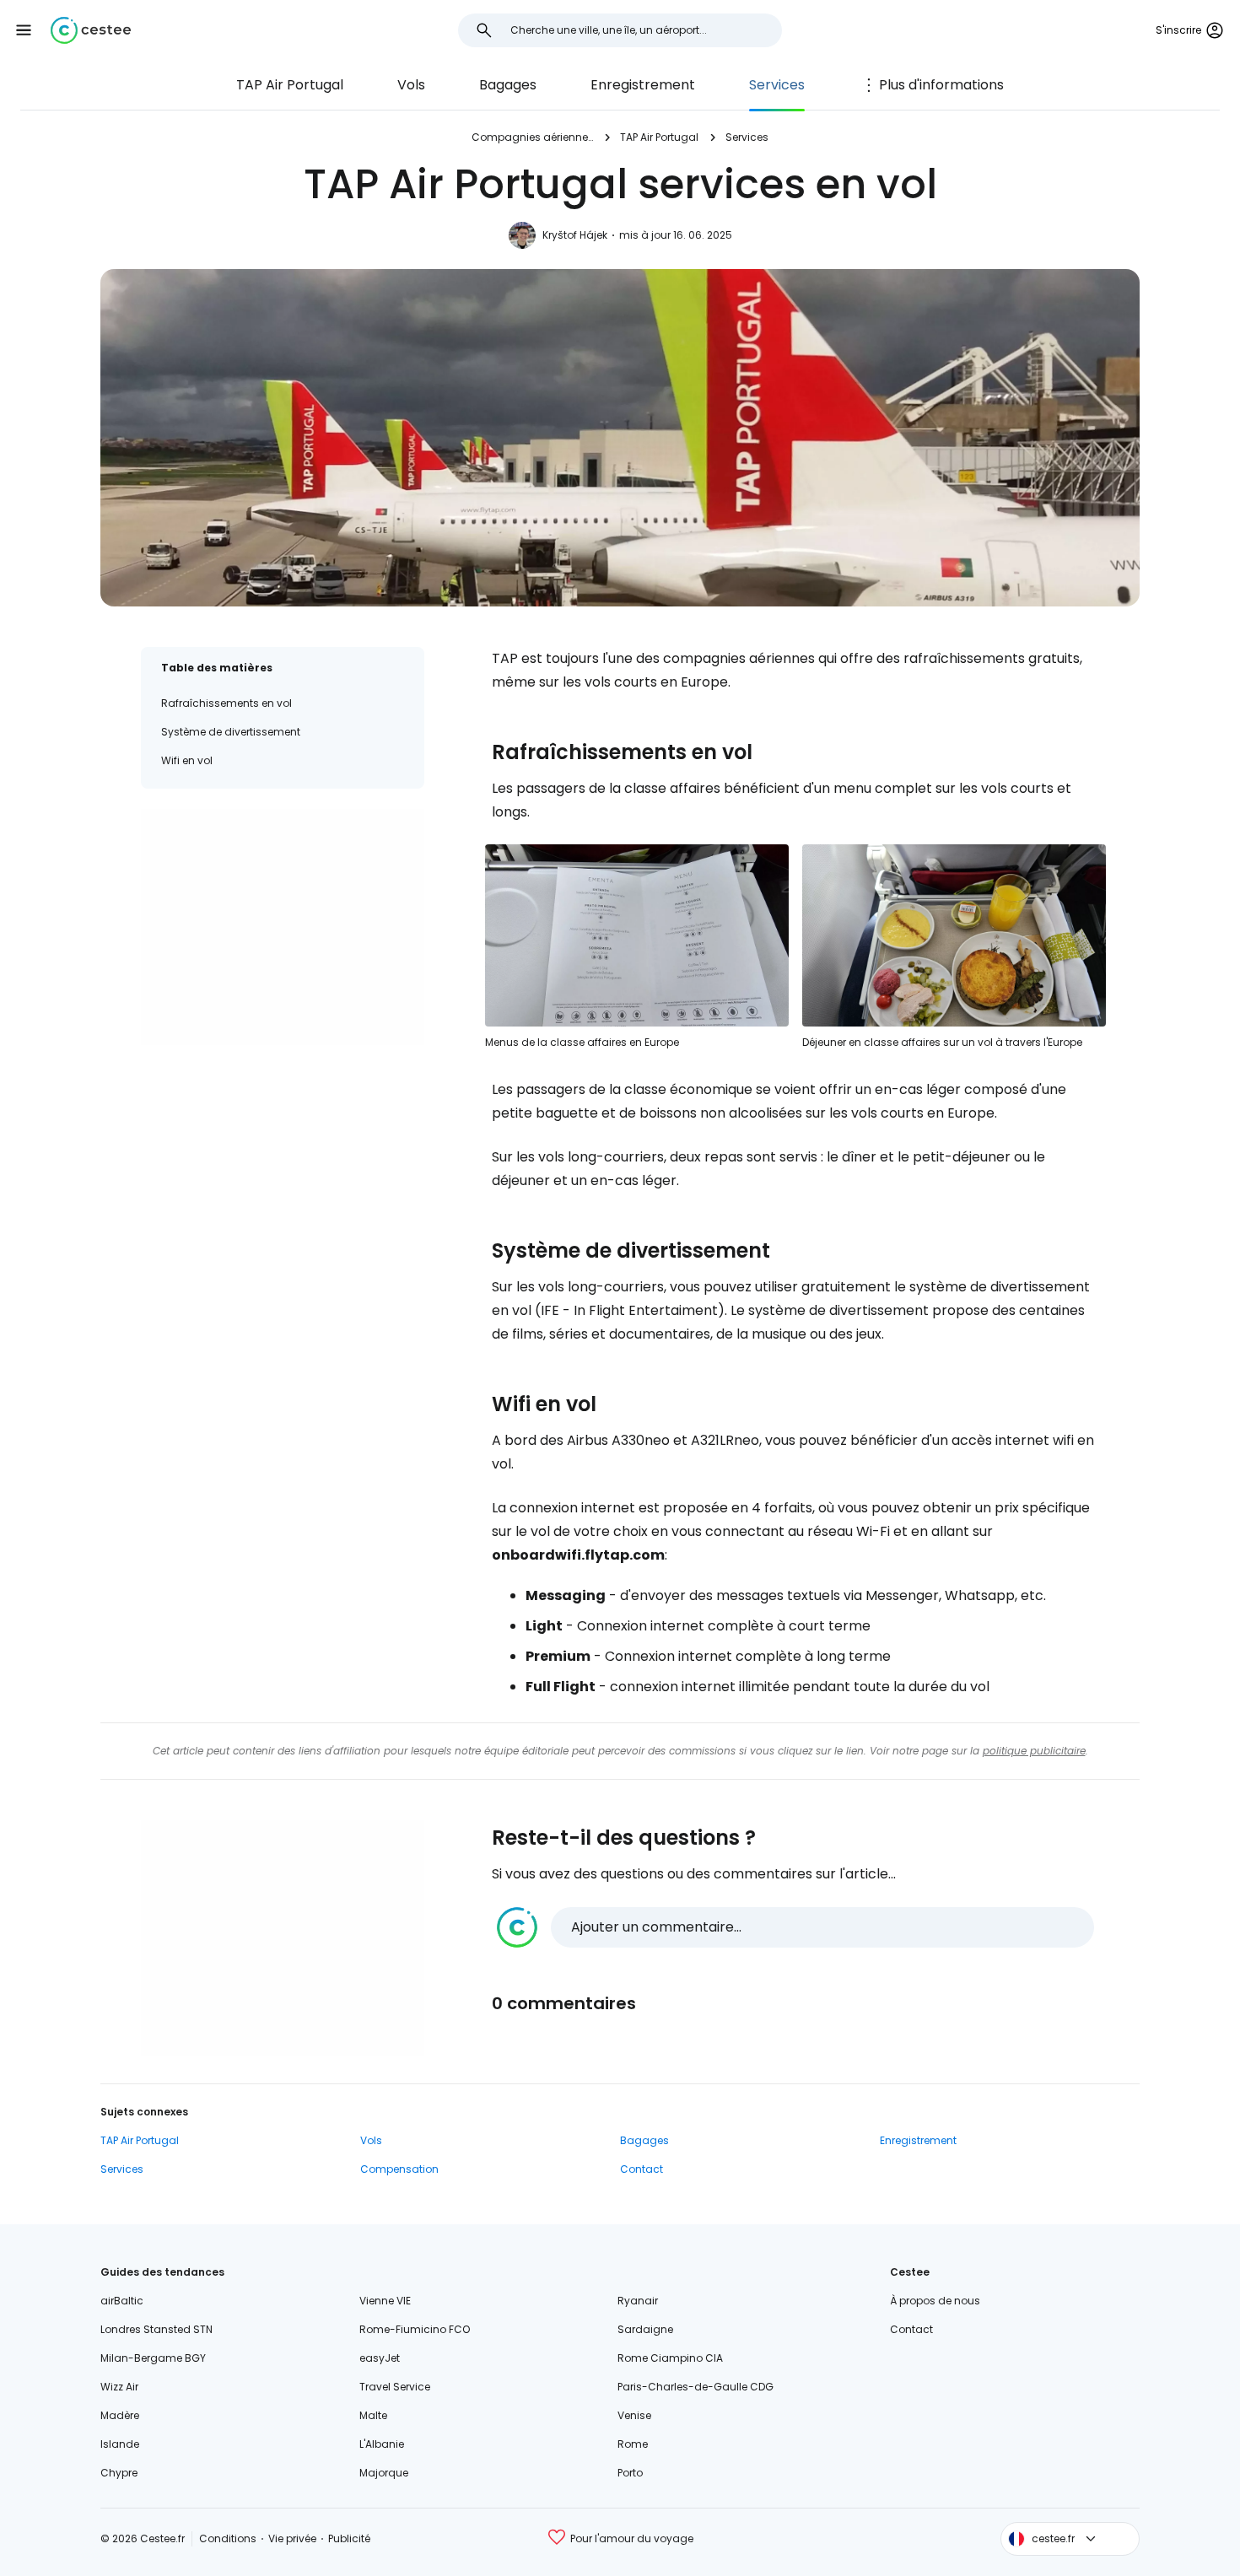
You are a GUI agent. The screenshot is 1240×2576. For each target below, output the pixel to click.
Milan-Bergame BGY (153, 2358)
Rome (633, 2444)
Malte (373, 2415)
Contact (642, 2169)
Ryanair (638, 2301)
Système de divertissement (231, 732)
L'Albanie (382, 2444)
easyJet (380, 2358)
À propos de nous (935, 2301)
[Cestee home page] (91, 30)
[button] (24, 30)
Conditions (228, 2538)
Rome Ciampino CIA (670, 2358)
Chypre (119, 2473)
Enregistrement (643, 85)
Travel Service (395, 2387)
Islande (120, 2444)
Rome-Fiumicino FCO (415, 2329)
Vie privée (292, 2538)
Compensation (399, 2169)
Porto (630, 2473)
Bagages (508, 85)
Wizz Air (119, 2387)
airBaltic (122, 2301)
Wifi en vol (187, 760)
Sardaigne (645, 2329)
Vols (411, 85)
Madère (120, 2415)
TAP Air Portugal (290, 85)
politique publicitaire (1034, 1751)
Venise (634, 2415)
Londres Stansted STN (156, 2329)
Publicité (349, 2538)
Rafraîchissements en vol (226, 703)
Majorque (384, 2473)
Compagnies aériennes (532, 137)
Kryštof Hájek (575, 235)
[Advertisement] (283, 927)
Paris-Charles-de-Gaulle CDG (695, 2387)
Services (777, 85)
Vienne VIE (385, 2301)
